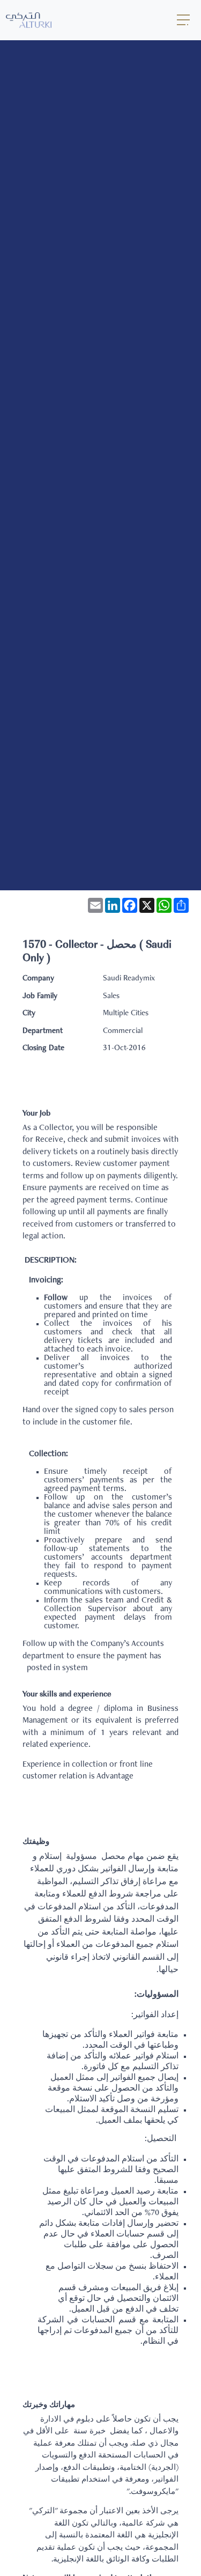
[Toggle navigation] (184, 20)
